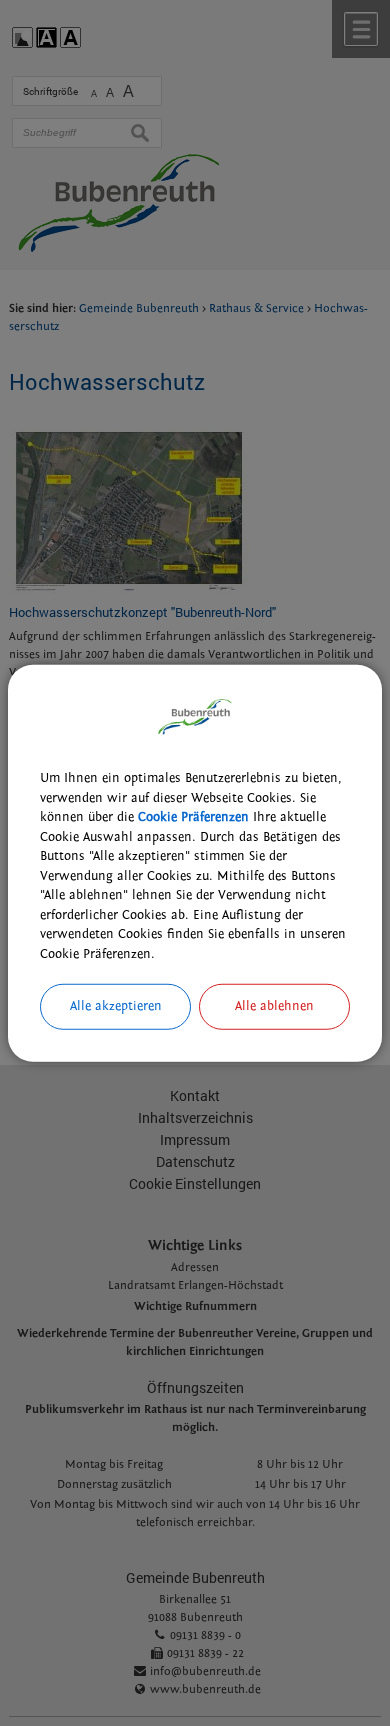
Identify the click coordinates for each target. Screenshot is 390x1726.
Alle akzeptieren (116, 1006)
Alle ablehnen (274, 1006)
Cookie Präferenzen (193, 817)
